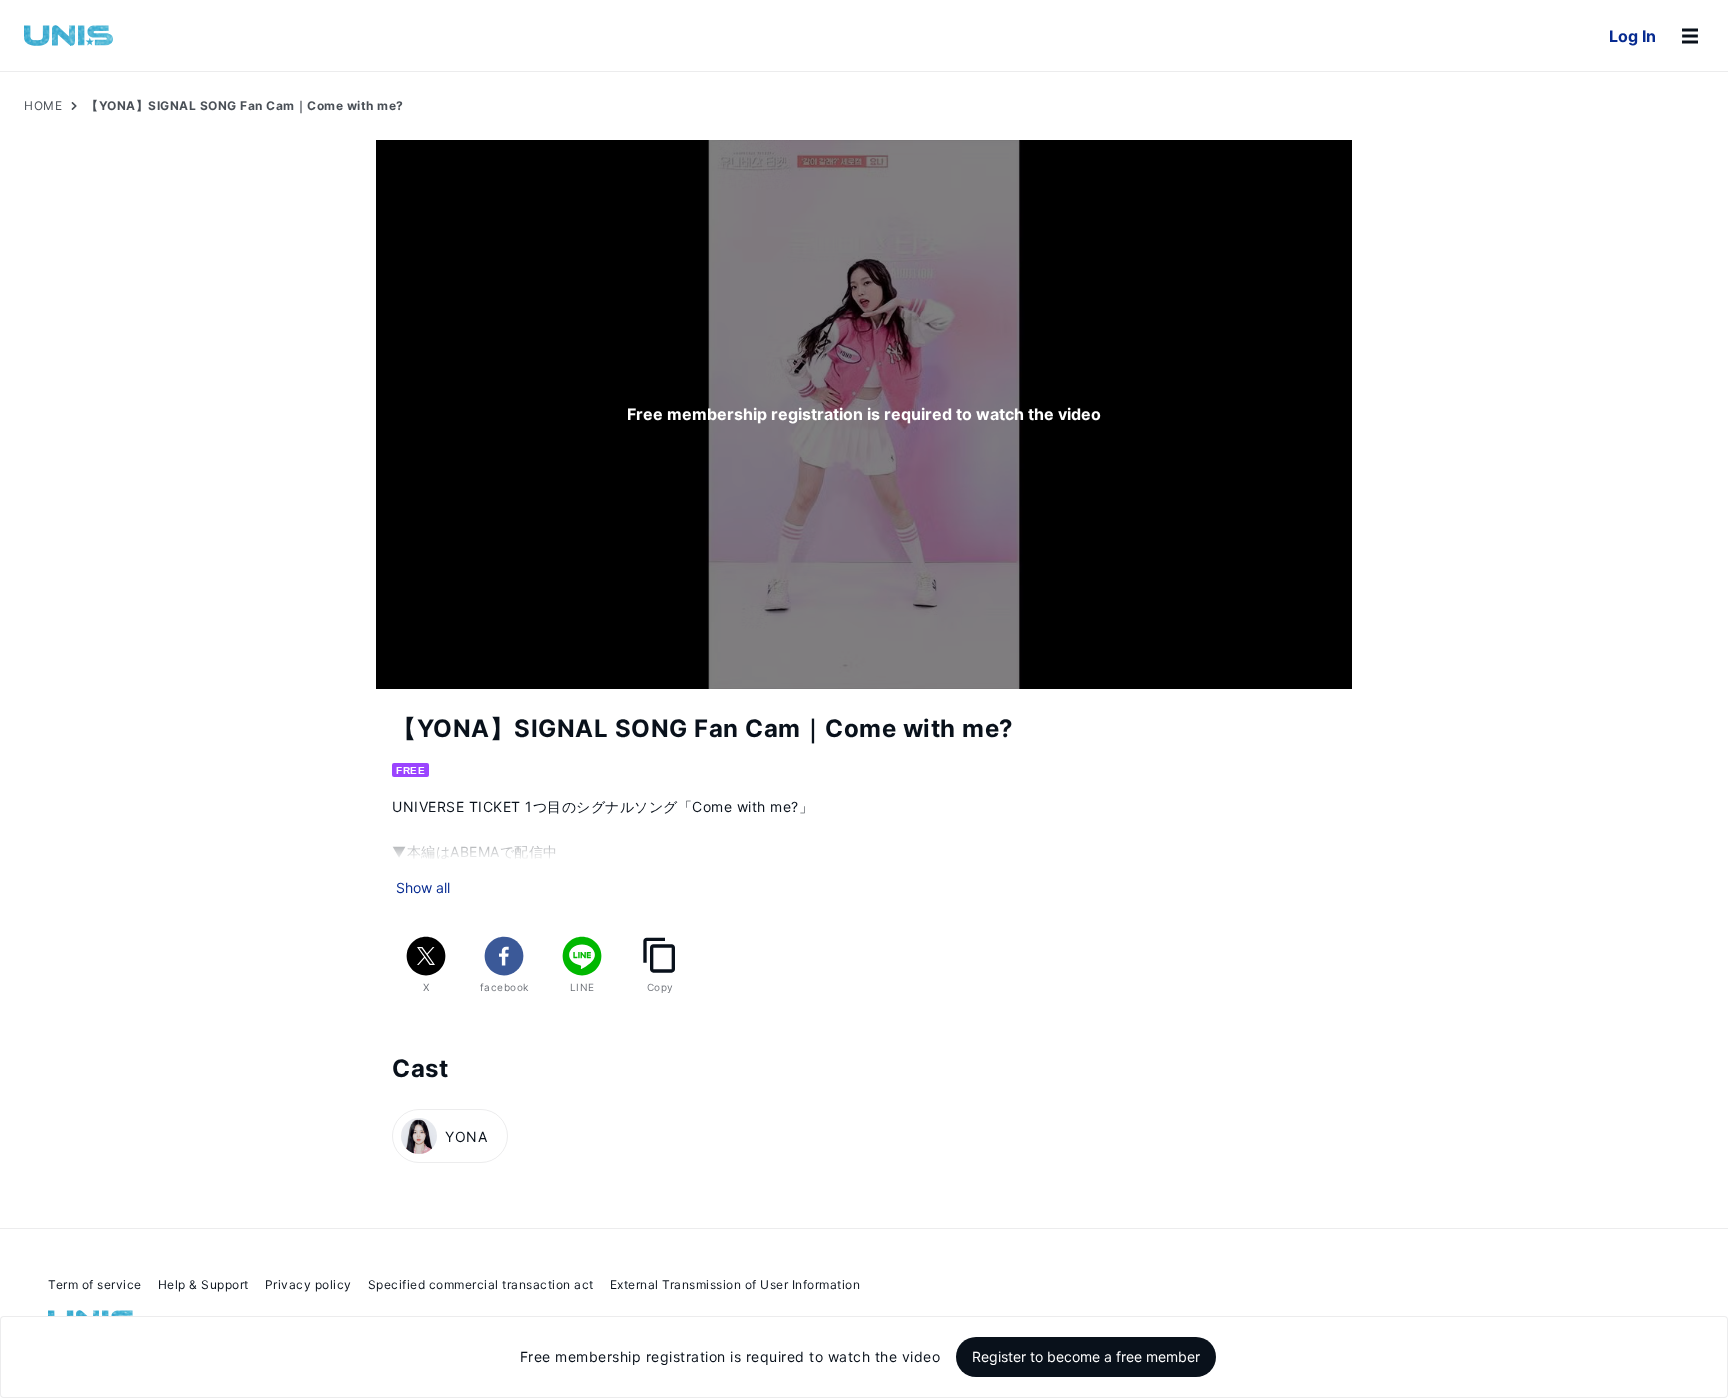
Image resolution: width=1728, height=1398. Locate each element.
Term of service (95, 1284)
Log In (1632, 36)
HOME (43, 105)
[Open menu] (1690, 36)
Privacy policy (308, 1284)
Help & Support (203, 1284)
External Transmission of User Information (735, 1284)
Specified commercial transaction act (481, 1284)
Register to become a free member (1086, 1356)
